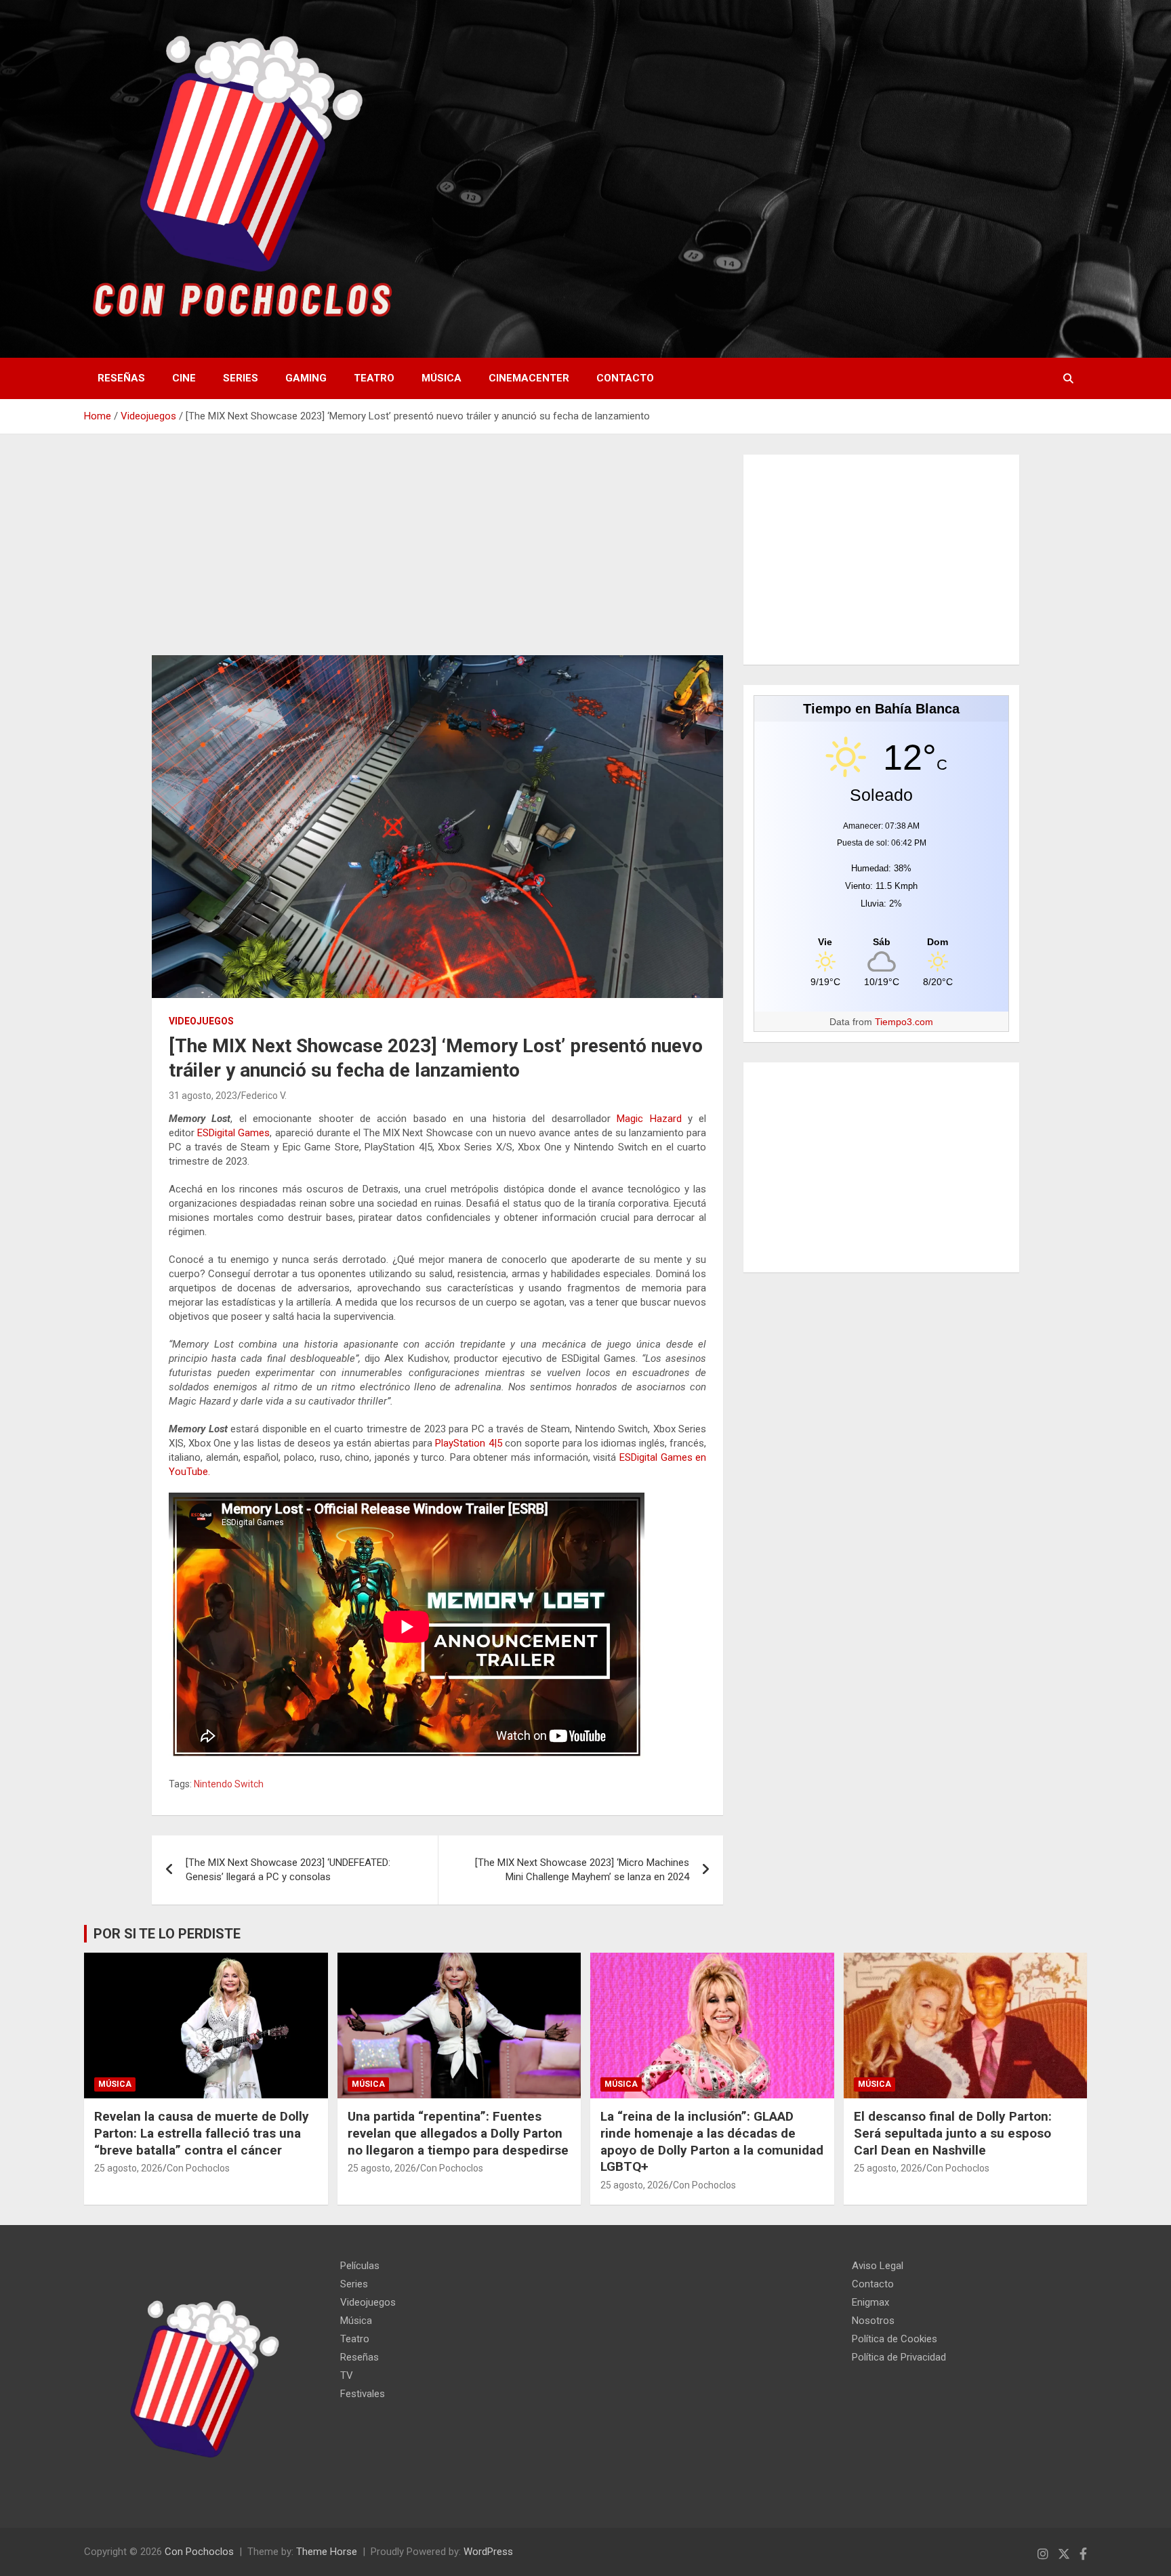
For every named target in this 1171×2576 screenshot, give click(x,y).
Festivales (363, 2394)
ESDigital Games (233, 1133)
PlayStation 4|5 (468, 1443)
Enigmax (870, 2302)
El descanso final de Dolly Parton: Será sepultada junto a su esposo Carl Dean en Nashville (953, 2133)
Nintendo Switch (229, 1784)
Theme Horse (327, 2552)
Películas (360, 2266)
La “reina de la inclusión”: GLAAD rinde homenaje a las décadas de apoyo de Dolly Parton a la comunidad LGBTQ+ (712, 2141)
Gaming (306, 378)
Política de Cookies (895, 2339)
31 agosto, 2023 (203, 1096)
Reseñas (121, 378)
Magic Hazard (649, 1119)
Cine (184, 378)
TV (347, 2375)
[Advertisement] (437, 555)
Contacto (625, 378)
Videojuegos (201, 1021)
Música (441, 378)
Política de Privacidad (899, 2357)
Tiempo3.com (904, 1022)
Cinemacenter (529, 378)
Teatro (374, 378)
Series (241, 378)
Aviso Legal (878, 2266)
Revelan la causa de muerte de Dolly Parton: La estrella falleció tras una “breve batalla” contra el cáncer (202, 2133)
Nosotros (873, 2321)
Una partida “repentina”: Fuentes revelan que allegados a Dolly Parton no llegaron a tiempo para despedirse (458, 2133)
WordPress (488, 2552)
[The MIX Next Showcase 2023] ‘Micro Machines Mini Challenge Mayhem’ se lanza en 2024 (582, 1870)
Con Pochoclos (198, 2168)
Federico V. (264, 1096)
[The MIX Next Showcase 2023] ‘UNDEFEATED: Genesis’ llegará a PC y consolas (288, 1870)
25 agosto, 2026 (128, 2168)
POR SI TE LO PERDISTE (167, 1934)
